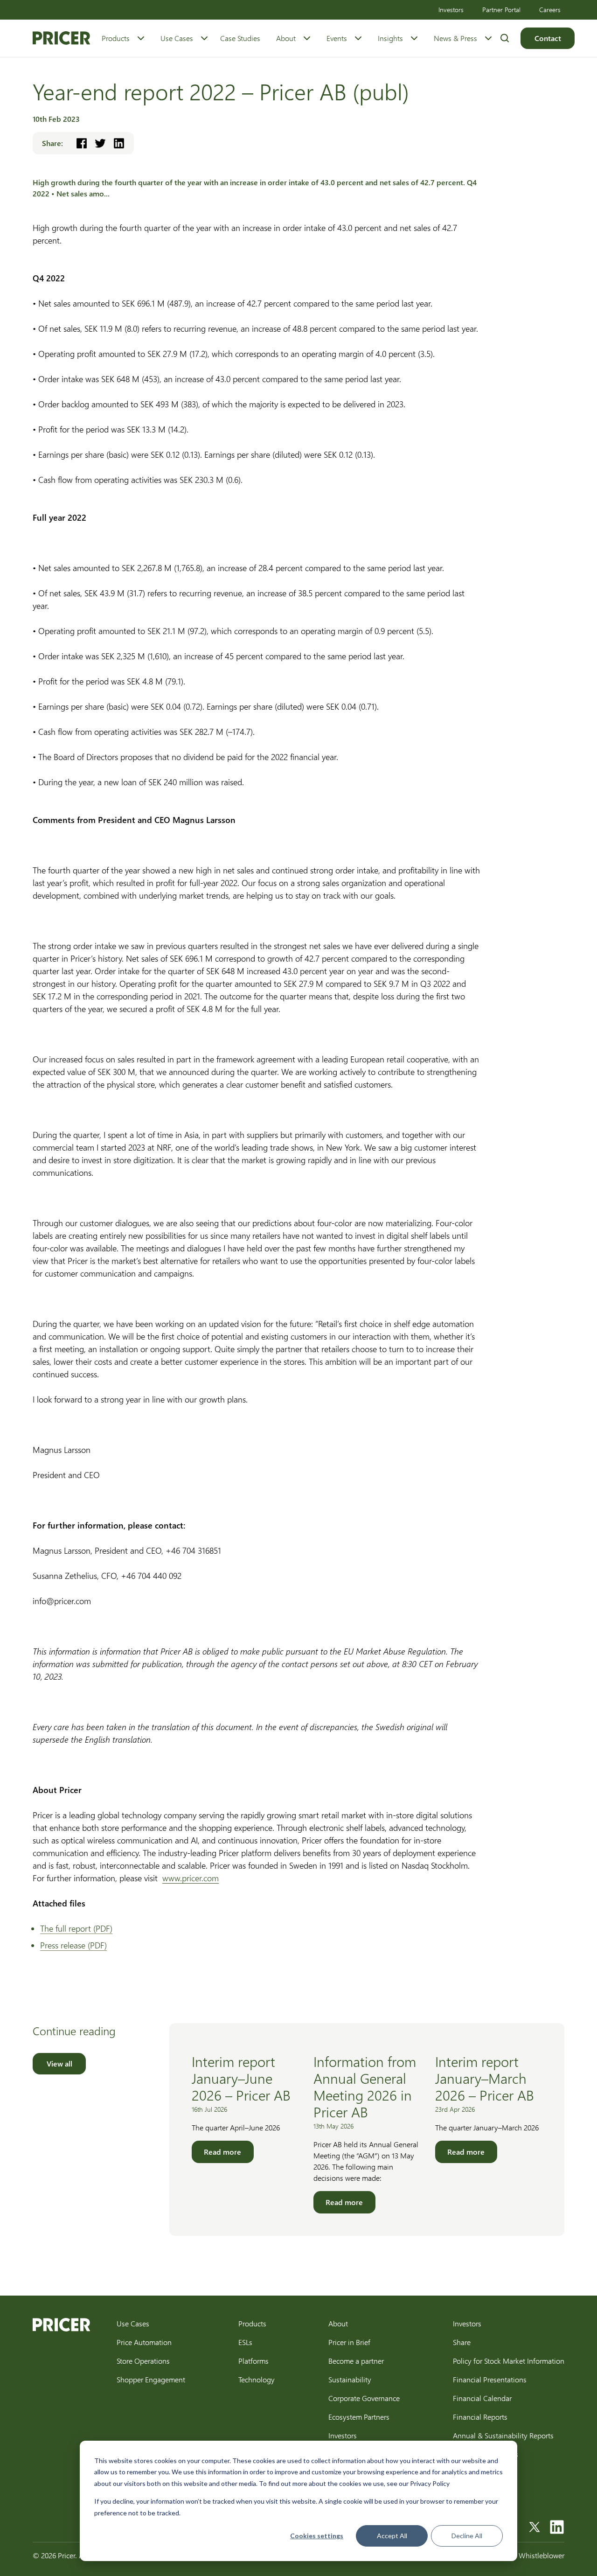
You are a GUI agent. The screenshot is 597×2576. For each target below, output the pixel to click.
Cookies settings (317, 2536)
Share (462, 2342)
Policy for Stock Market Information (509, 2361)
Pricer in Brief (349, 2342)
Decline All (467, 2536)
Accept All (392, 2536)
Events (337, 38)
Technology (257, 2379)
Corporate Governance (364, 2398)
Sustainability (350, 2379)
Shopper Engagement (151, 2379)
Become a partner (356, 2361)
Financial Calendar (482, 2398)
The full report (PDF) (76, 1928)
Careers (550, 10)
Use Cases (177, 38)
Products (116, 38)
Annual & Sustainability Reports (503, 2435)
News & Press (455, 38)
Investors (451, 10)
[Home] (61, 38)
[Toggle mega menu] (141, 38)
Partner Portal (501, 10)
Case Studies (240, 38)
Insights (390, 38)
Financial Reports (480, 2417)
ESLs (245, 2342)
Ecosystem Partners (359, 2417)
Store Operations (143, 2361)
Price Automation (144, 2342)
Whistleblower (541, 2555)
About (286, 38)
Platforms (253, 2361)
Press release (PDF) (73, 1945)
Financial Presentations (490, 2379)
